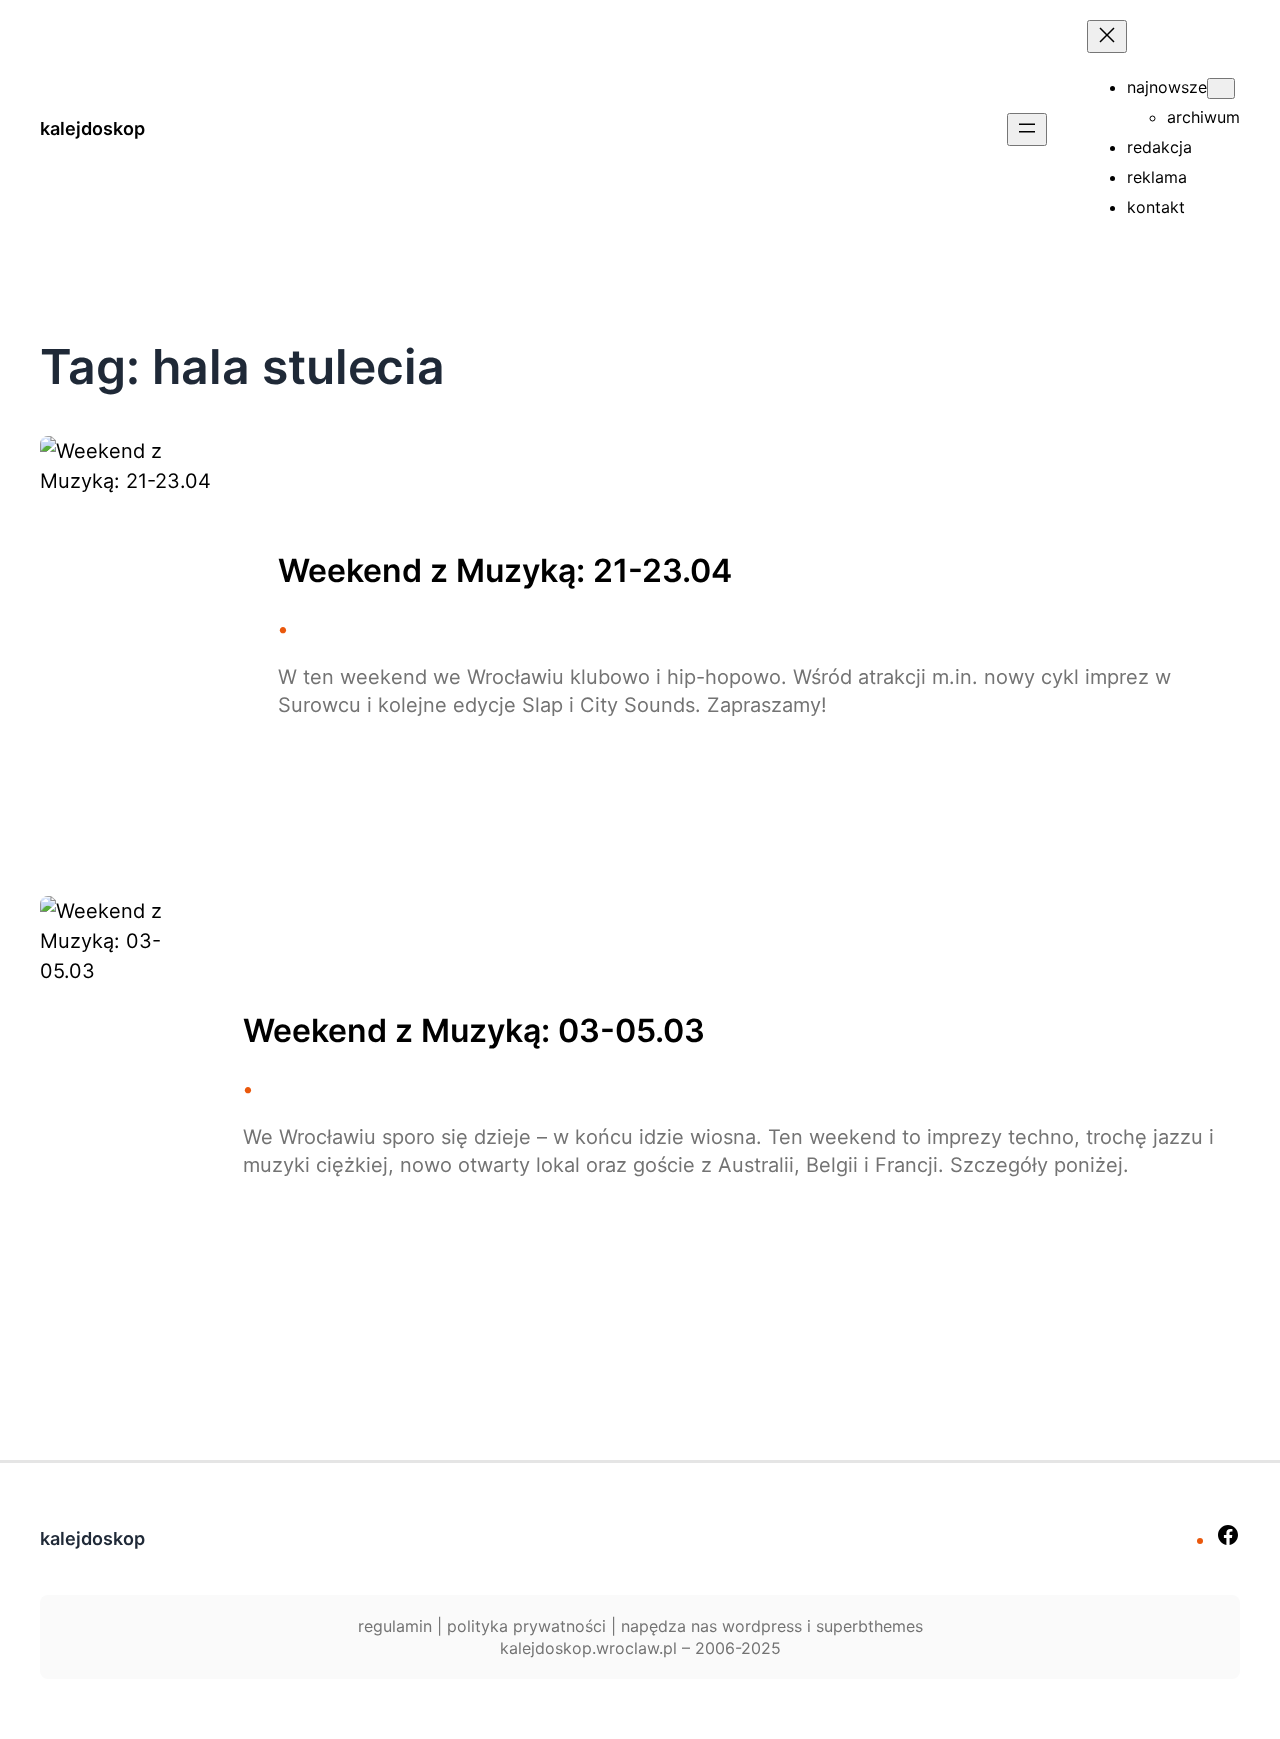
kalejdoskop (92, 128)
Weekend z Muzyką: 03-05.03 (474, 1031)
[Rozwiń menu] (1027, 129)
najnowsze (1167, 87)
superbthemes (869, 1626)
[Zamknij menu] (1107, 36)
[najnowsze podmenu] (1221, 88)
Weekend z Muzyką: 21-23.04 (505, 571)
